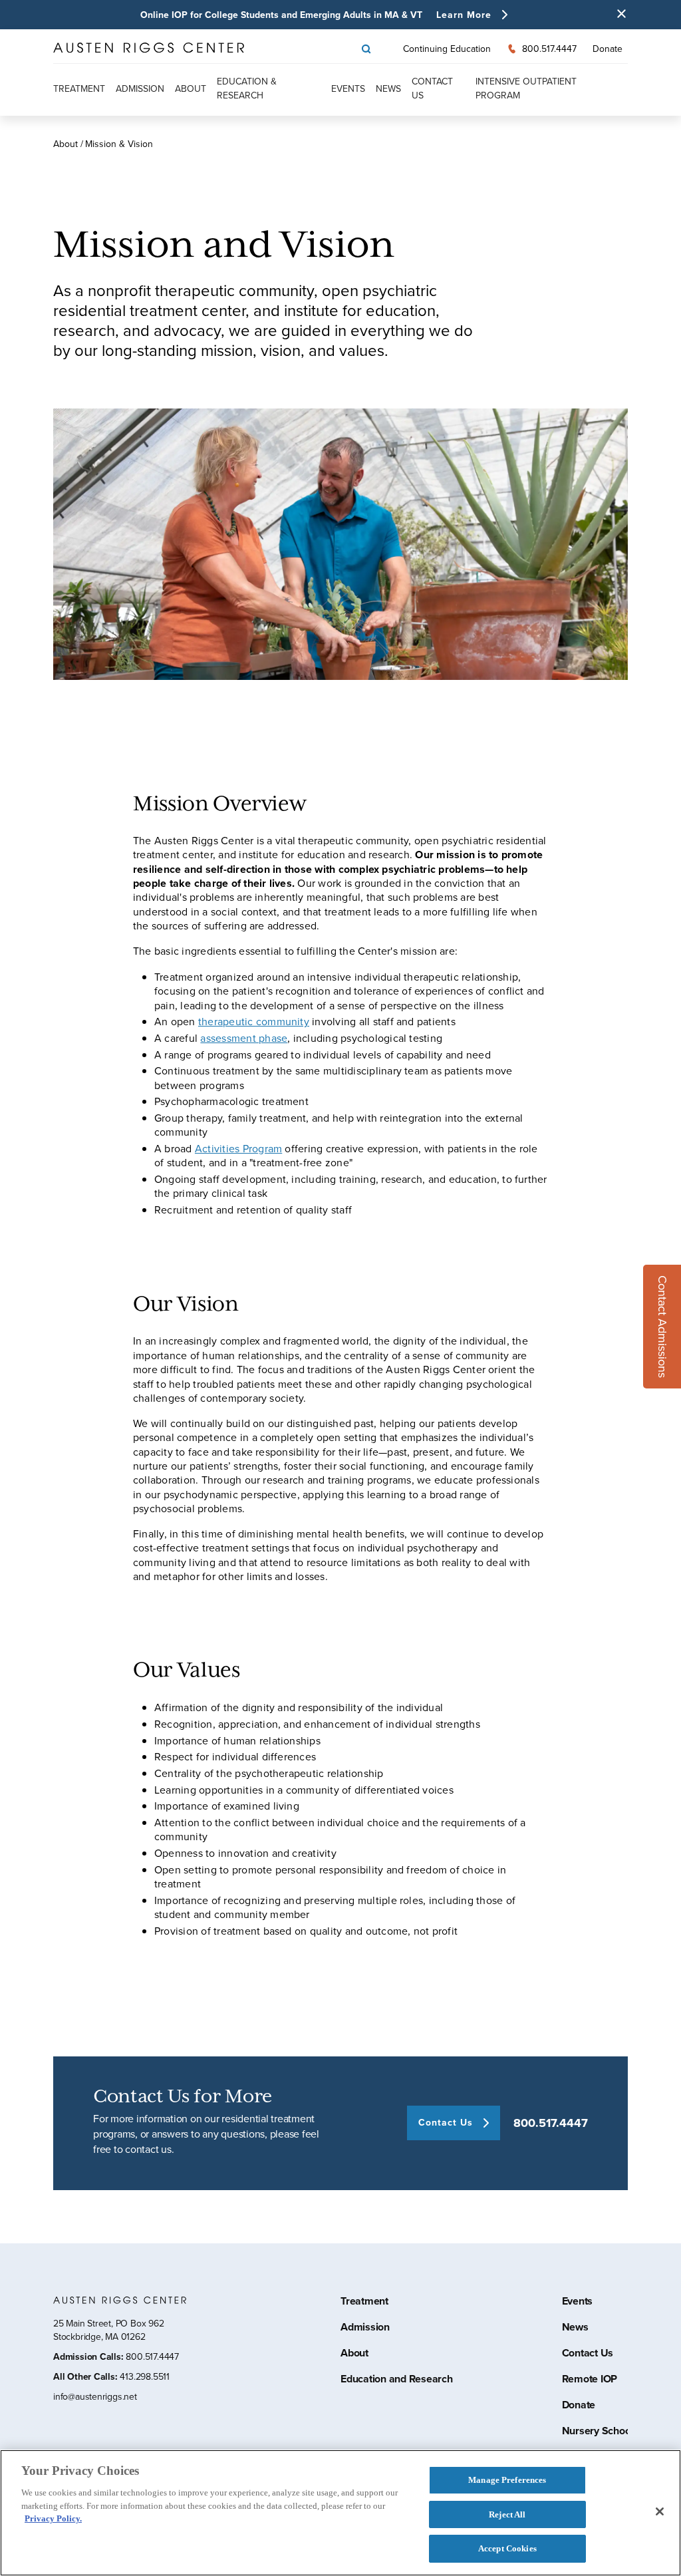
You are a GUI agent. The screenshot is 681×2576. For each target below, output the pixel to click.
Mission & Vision (119, 144)
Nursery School (598, 2432)
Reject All (507, 2514)
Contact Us (588, 2354)
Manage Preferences (507, 2480)
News (388, 89)
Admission (140, 89)
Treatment (79, 89)
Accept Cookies (507, 2548)
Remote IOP (590, 2380)
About (191, 89)
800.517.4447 (551, 2123)
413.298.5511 (144, 2377)
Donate (608, 49)
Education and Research (397, 2380)
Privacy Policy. (53, 2518)
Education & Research (247, 88)
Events (348, 89)
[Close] (660, 2511)
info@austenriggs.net (95, 2397)
